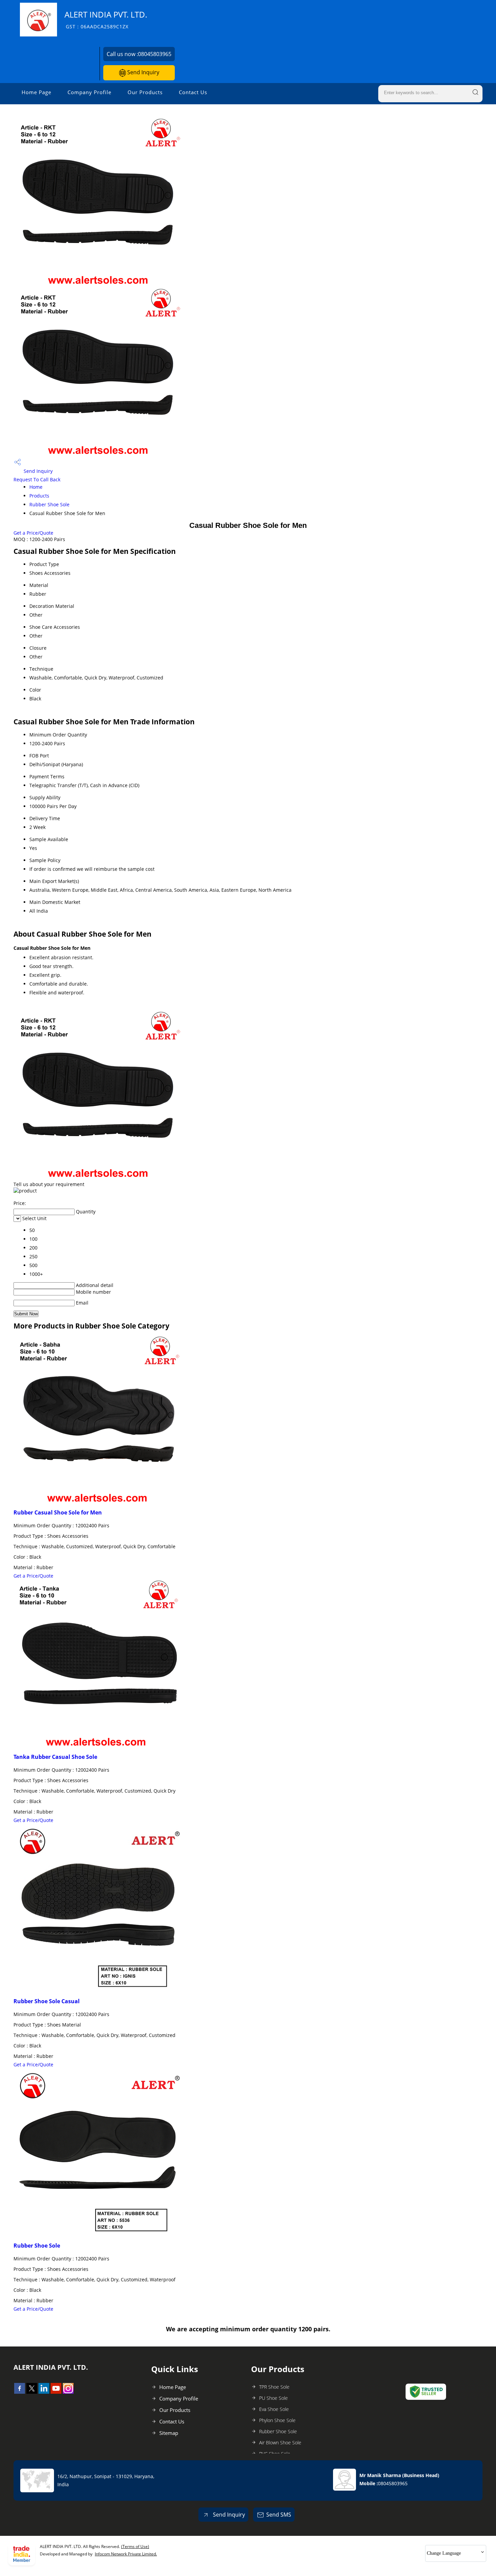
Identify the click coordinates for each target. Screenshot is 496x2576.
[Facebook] (20, 2392)
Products (39, 496)
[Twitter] (32, 2392)
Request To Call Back (37, 479)
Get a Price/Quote (33, 533)
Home (36, 487)
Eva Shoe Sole (274, 2409)
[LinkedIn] (44, 2392)
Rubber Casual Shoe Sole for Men (58, 1512)
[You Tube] (56, 2392)
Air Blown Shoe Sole (280, 2443)
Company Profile (89, 92)
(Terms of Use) (135, 2546)
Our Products (145, 92)
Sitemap (169, 2433)
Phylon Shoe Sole (277, 2420)
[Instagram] (68, 2392)
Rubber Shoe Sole (49, 504)
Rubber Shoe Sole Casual (47, 2001)
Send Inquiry (143, 72)
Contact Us (193, 92)
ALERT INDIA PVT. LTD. (106, 19)
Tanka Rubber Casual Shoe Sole (55, 1757)
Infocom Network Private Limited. (126, 2554)
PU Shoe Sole (273, 2398)
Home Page (36, 92)
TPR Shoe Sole (274, 2387)
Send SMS (279, 2515)
